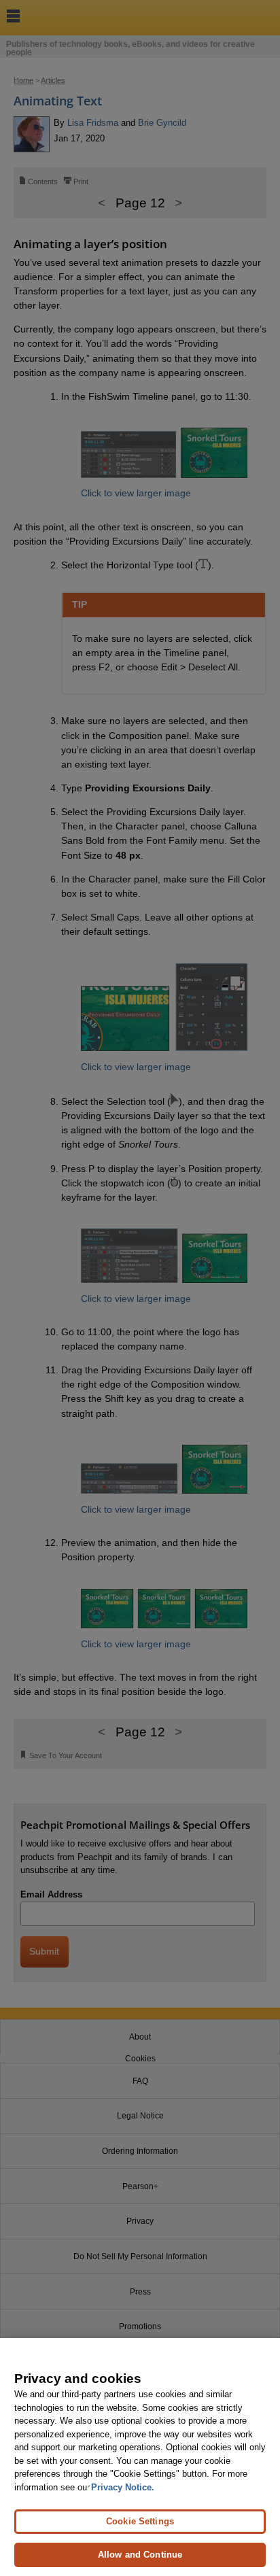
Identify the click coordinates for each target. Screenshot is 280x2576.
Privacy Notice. (123, 2487)
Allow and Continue (140, 2555)
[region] (140, 2457)
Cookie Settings (140, 2521)
